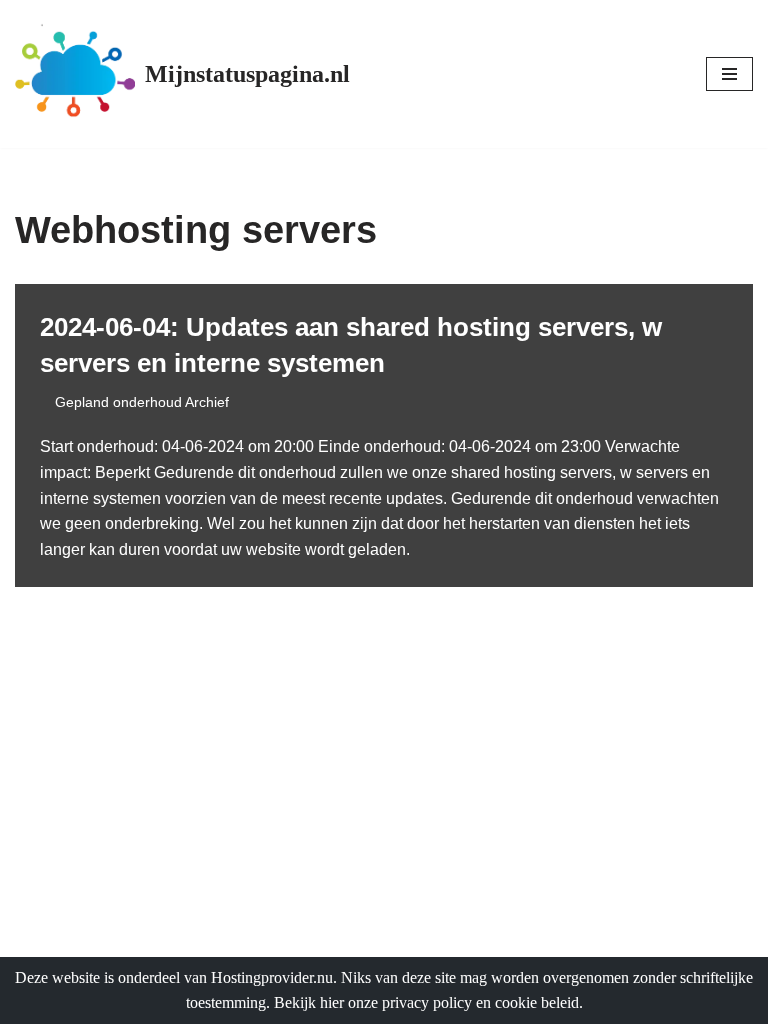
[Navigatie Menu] (729, 74)
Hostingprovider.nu (272, 977)
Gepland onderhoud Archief (142, 402)
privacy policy (427, 1002)
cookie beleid (537, 1002)
